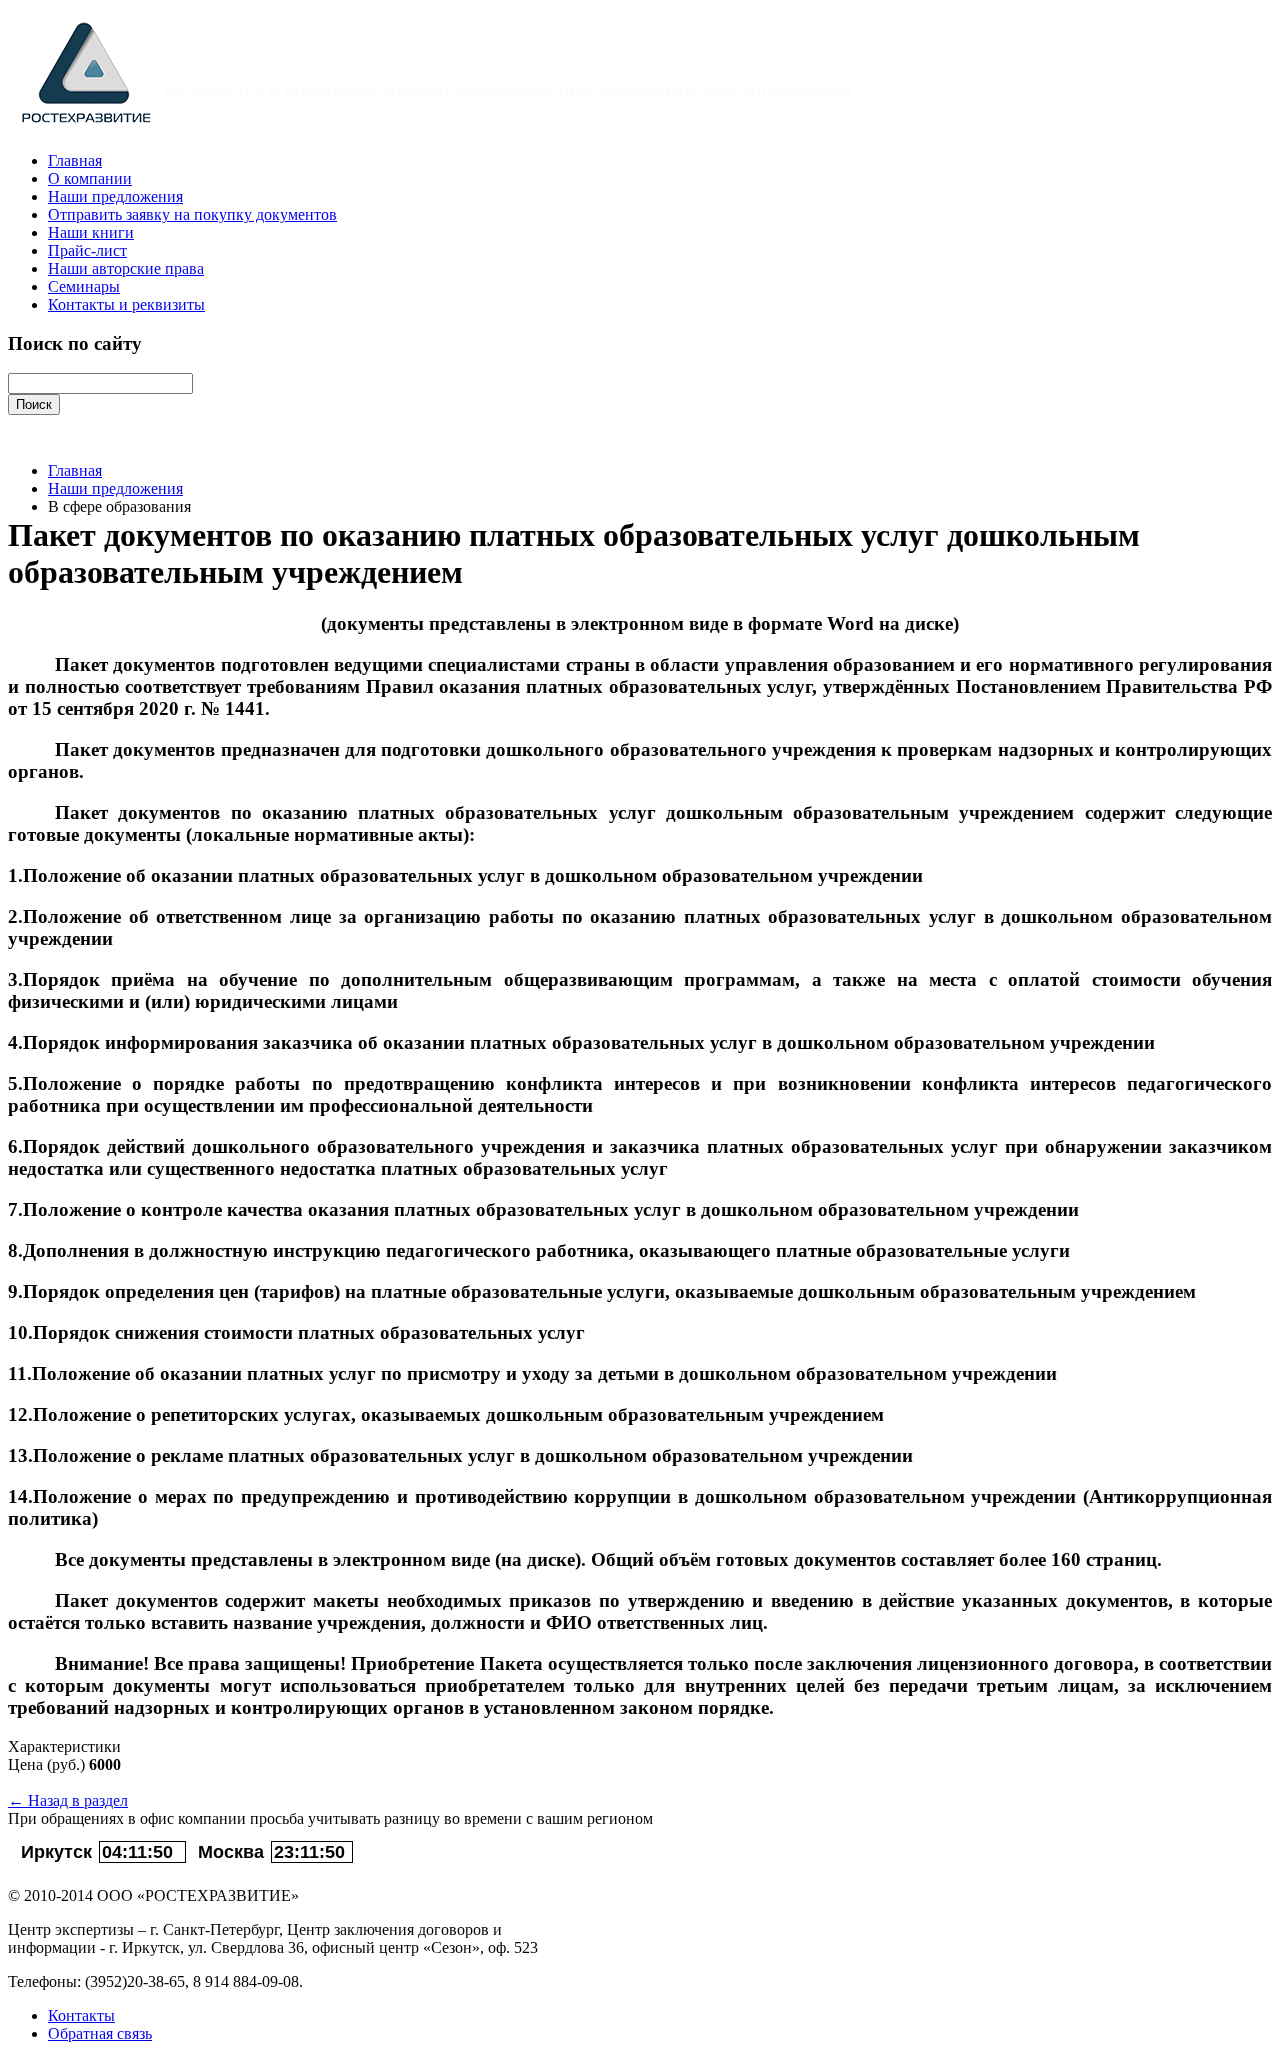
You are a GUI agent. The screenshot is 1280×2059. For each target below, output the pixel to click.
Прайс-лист (87, 250)
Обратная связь (100, 2033)
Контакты (81, 2015)
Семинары (84, 286)
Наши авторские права (126, 268)
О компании (90, 178)
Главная (75, 160)
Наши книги (91, 232)
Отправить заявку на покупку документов (192, 214)
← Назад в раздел (68, 1800)
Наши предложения (115, 196)
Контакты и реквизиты (126, 304)
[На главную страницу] (449, 127)
